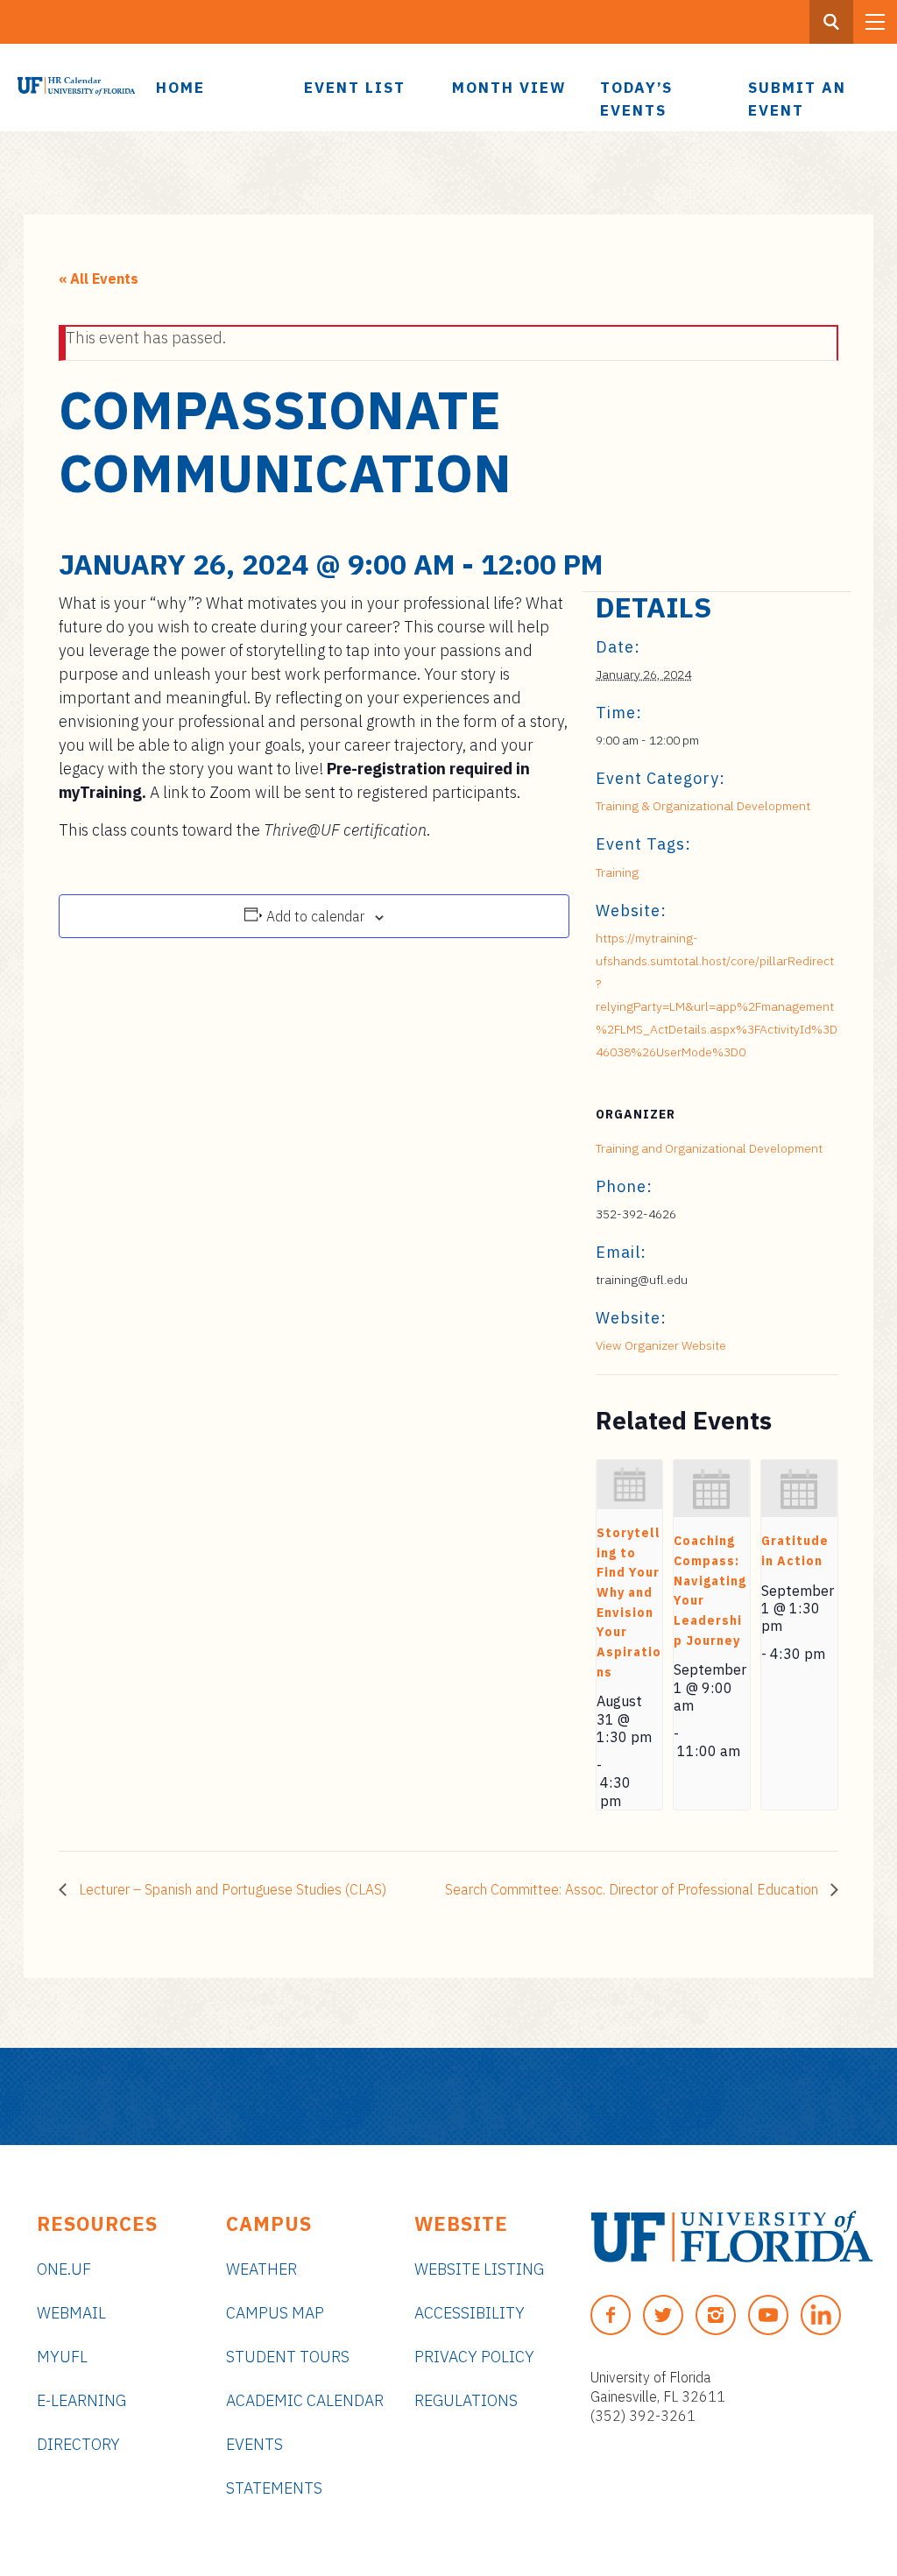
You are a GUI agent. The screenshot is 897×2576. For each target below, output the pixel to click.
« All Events (99, 279)
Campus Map (275, 2313)
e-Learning (81, 2400)
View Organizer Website (661, 1345)
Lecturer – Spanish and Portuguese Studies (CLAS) (231, 1889)
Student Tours (288, 2357)
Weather (261, 2269)
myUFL (62, 2357)
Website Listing (479, 2269)
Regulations (466, 2400)
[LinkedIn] (821, 2315)
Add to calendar (315, 916)
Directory (78, 2444)
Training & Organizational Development (703, 806)
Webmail (71, 2313)
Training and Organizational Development (709, 1148)
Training (617, 872)
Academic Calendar (305, 2400)
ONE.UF (64, 2269)
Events (254, 2444)
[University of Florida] (732, 2237)
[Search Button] (831, 22)
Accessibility (470, 2313)
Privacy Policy (474, 2357)
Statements (274, 2488)
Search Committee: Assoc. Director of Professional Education (633, 1889)
